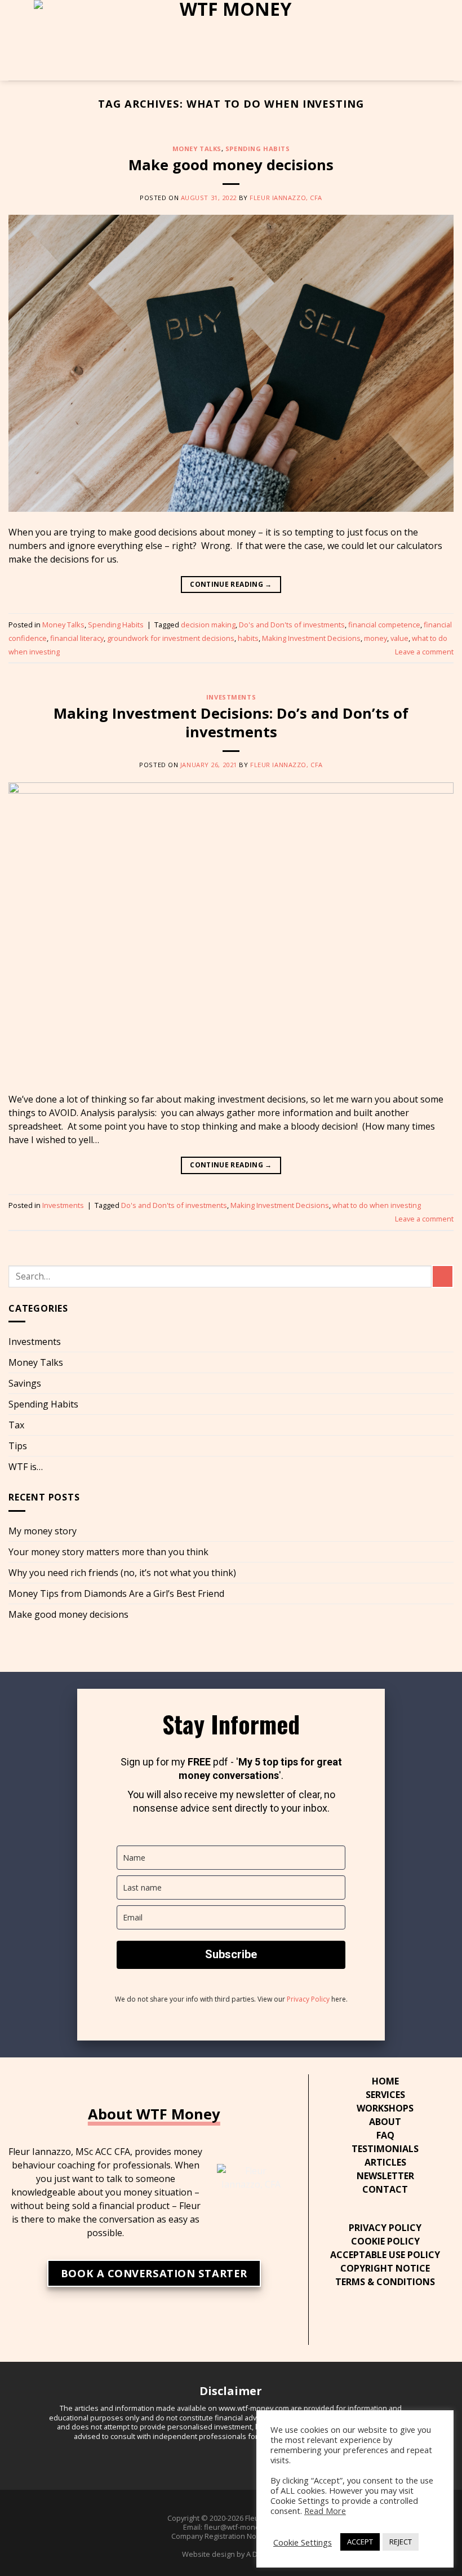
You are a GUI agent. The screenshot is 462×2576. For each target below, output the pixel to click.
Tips (18, 1446)
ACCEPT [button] (360, 2542)
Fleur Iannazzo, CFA (286, 198)
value (399, 638)
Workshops (385, 2108)
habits (248, 638)
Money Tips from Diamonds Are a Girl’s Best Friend (116, 1594)
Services (385, 2095)
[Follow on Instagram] (361, 2321)
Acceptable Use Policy (385, 2255)
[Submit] (443, 1276)
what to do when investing (377, 1205)
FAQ (385, 2135)
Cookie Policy (385, 2241)
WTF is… (26, 1467)
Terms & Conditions (385, 2282)
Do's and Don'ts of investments (292, 625)
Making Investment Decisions (311, 638)
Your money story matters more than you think (108, 1552)
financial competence (384, 625)
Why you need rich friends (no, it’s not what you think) (122, 1573)
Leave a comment (424, 652)
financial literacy (77, 638)
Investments (231, 697)
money (376, 638)
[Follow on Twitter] (377, 2321)
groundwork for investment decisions (171, 638)
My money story (43, 1531)
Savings (25, 1383)
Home (385, 2081)
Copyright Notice (385, 2268)
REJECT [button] (401, 2542)
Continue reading (231, 584)
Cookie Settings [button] (303, 2542)
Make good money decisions (231, 165)
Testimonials (385, 2149)
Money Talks (197, 149)
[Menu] (15, 40)
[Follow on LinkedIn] (410, 2321)
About (385, 2122)
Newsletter (385, 2176)
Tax (16, 1425)
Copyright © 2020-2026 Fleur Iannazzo (231, 2518)
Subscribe (231, 1954)
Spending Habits (257, 149)
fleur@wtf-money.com (241, 2527)
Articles (385, 2162)
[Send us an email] (394, 2321)
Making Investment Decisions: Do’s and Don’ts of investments (231, 723)
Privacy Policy (308, 1999)
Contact (385, 2189)
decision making (208, 625)
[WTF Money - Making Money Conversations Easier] (231, 40)
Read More (325, 2511)
